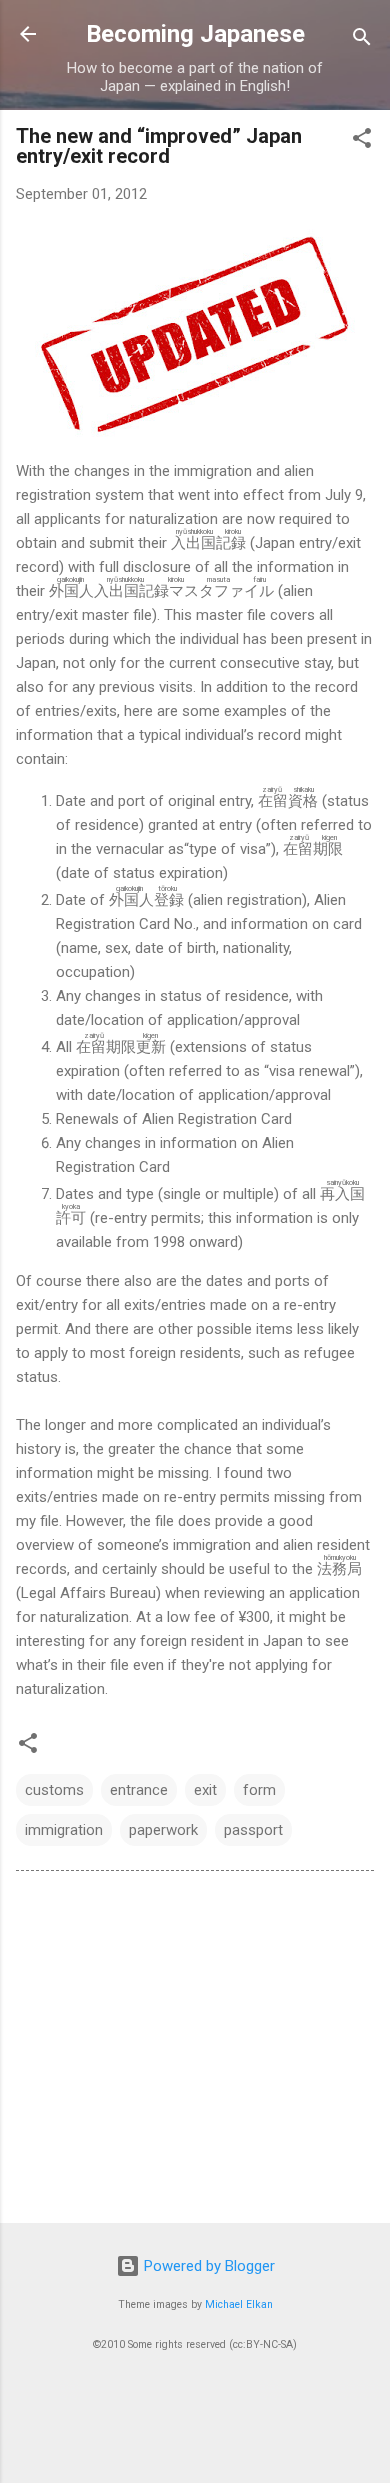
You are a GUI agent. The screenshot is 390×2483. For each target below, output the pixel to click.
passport (253, 1830)
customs (54, 1790)
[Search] (362, 40)
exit (205, 1790)
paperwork (163, 1830)
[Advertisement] (195, 2051)
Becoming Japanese (195, 34)
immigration (64, 1830)
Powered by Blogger (207, 2266)
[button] (362, 141)
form (259, 1790)
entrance (139, 1790)
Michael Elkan (239, 2304)
